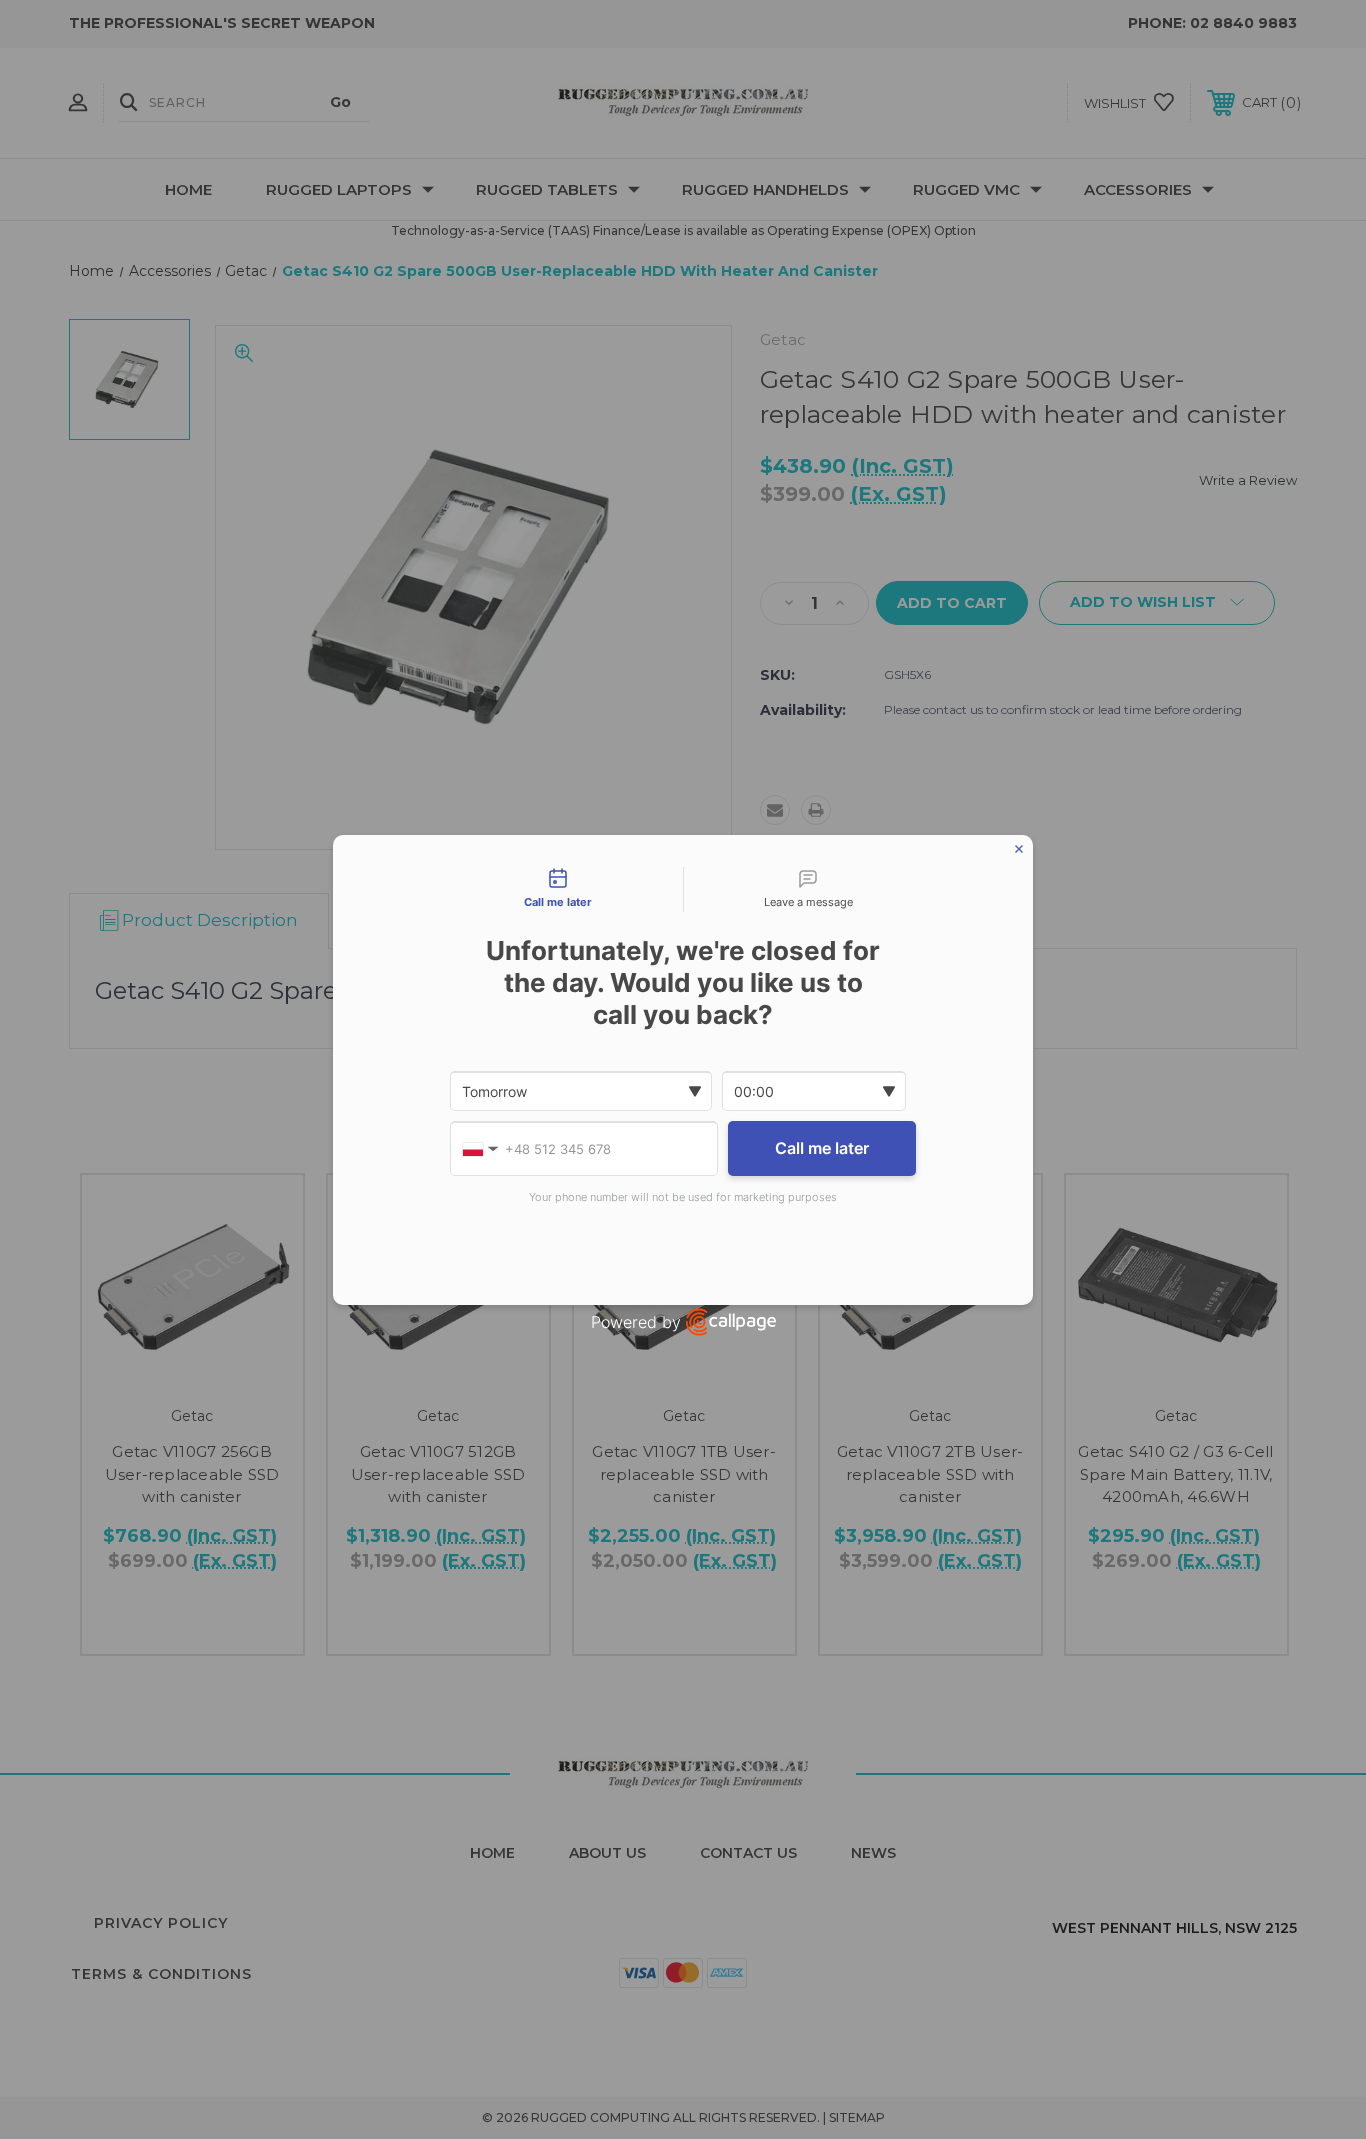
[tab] (558, 890)
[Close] (1019, 849)
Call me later (822, 1148)
